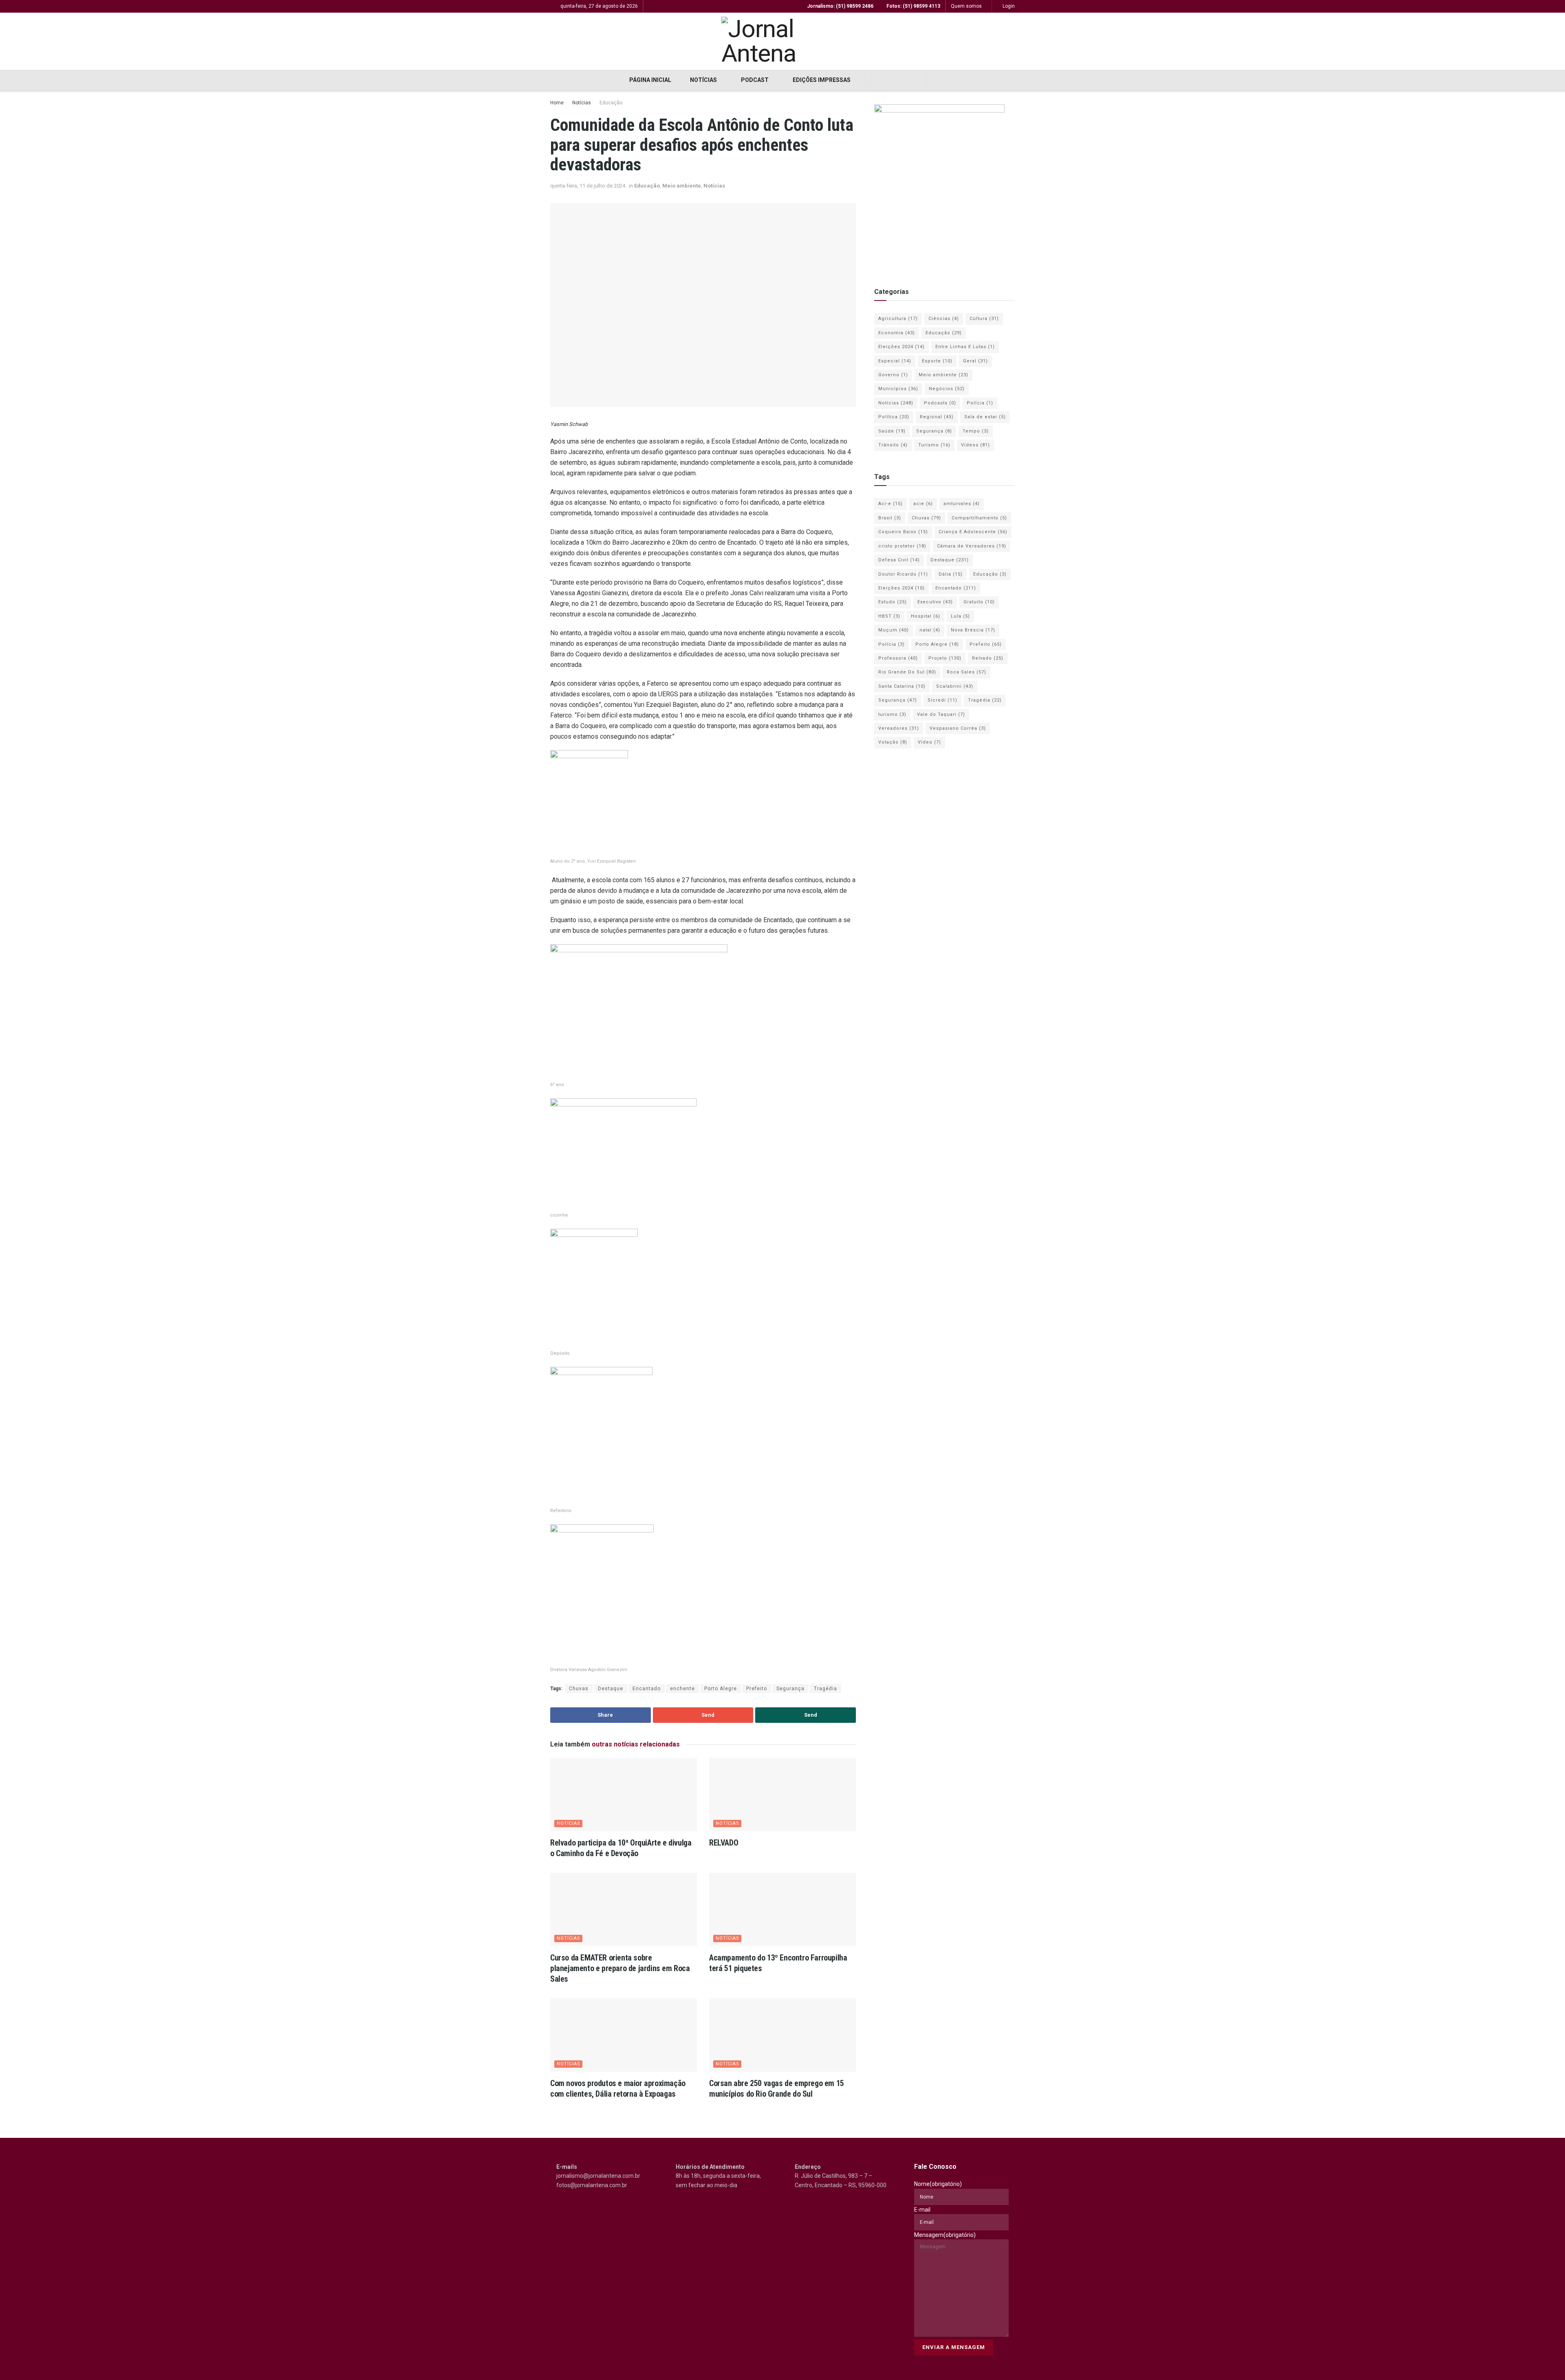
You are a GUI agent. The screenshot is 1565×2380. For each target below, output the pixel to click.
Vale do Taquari (941, 714)
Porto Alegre (721, 1689)
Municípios (898, 389)
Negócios (947, 389)
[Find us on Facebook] (878, 80)
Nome (938, 2184)
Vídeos (975, 445)
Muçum (894, 630)
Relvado (988, 658)
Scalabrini (955, 686)
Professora (898, 658)
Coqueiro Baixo (903, 532)
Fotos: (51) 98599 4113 (913, 6)
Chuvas (579, 1689)
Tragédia (825, 1689)
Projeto (945, 658)
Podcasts (940, 403)
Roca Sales (967, 672)
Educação (611, 103)
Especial (895, 361)
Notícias (703, 80)
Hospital (926, 616)
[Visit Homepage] (782, 41)
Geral (975, 361)
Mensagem (945, 2235)
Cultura (984, 319)
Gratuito (979, 602)
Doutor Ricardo (903, 574)
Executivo (935, 602)
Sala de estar (985, 417)
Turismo (934, 445)
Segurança (790, 1689)
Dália (951, 574)
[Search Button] (938, 80)
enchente (682, 1689)
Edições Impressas (822, 80)
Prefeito (757, 1689)
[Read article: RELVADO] (782, 1795)
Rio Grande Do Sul (907, 672)
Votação (893, 742)
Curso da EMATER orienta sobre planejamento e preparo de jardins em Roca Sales (620, 1968)
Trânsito (893, 445)
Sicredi (942, 700)
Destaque (611, 1689)
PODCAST (755, 80)
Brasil (890, 518)
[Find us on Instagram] (895, 80)
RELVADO (724, 1843)
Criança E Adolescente (973, 532)
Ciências (944, 319)
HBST (889, 616)
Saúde (892, 431)
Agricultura (898, 319)
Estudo (893, 602)
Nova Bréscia (973, 630)
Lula (960, 616)
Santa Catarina (902, 686)
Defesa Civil (899, 560)
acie (923, 504)
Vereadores (899, 728)
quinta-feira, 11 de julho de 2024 (588, 186)
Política (894, 417)
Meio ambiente (682, 186)
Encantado (647, 1689)
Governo (893, 375)
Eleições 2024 (902, 347)
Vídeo (929, 742)
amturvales (962, 504)
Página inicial (650, 80)
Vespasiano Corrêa (958, 728)
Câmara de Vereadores (972, 546)
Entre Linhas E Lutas (965, 347)
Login (1008, 6)
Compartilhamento (979, 518)
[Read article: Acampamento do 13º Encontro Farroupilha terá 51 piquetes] (782, 1910)
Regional (937, 417)
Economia (897, 333)
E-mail (922, 2210)
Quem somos (966, 6)
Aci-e (891, 504)
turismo (892, 714)
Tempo (976, 431)
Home (557, 103)
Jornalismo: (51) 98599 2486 (840, 6)
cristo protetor (902, 546)
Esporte (937, 361)
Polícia (980, 403)
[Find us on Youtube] (913, 80)
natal (930, 630)
